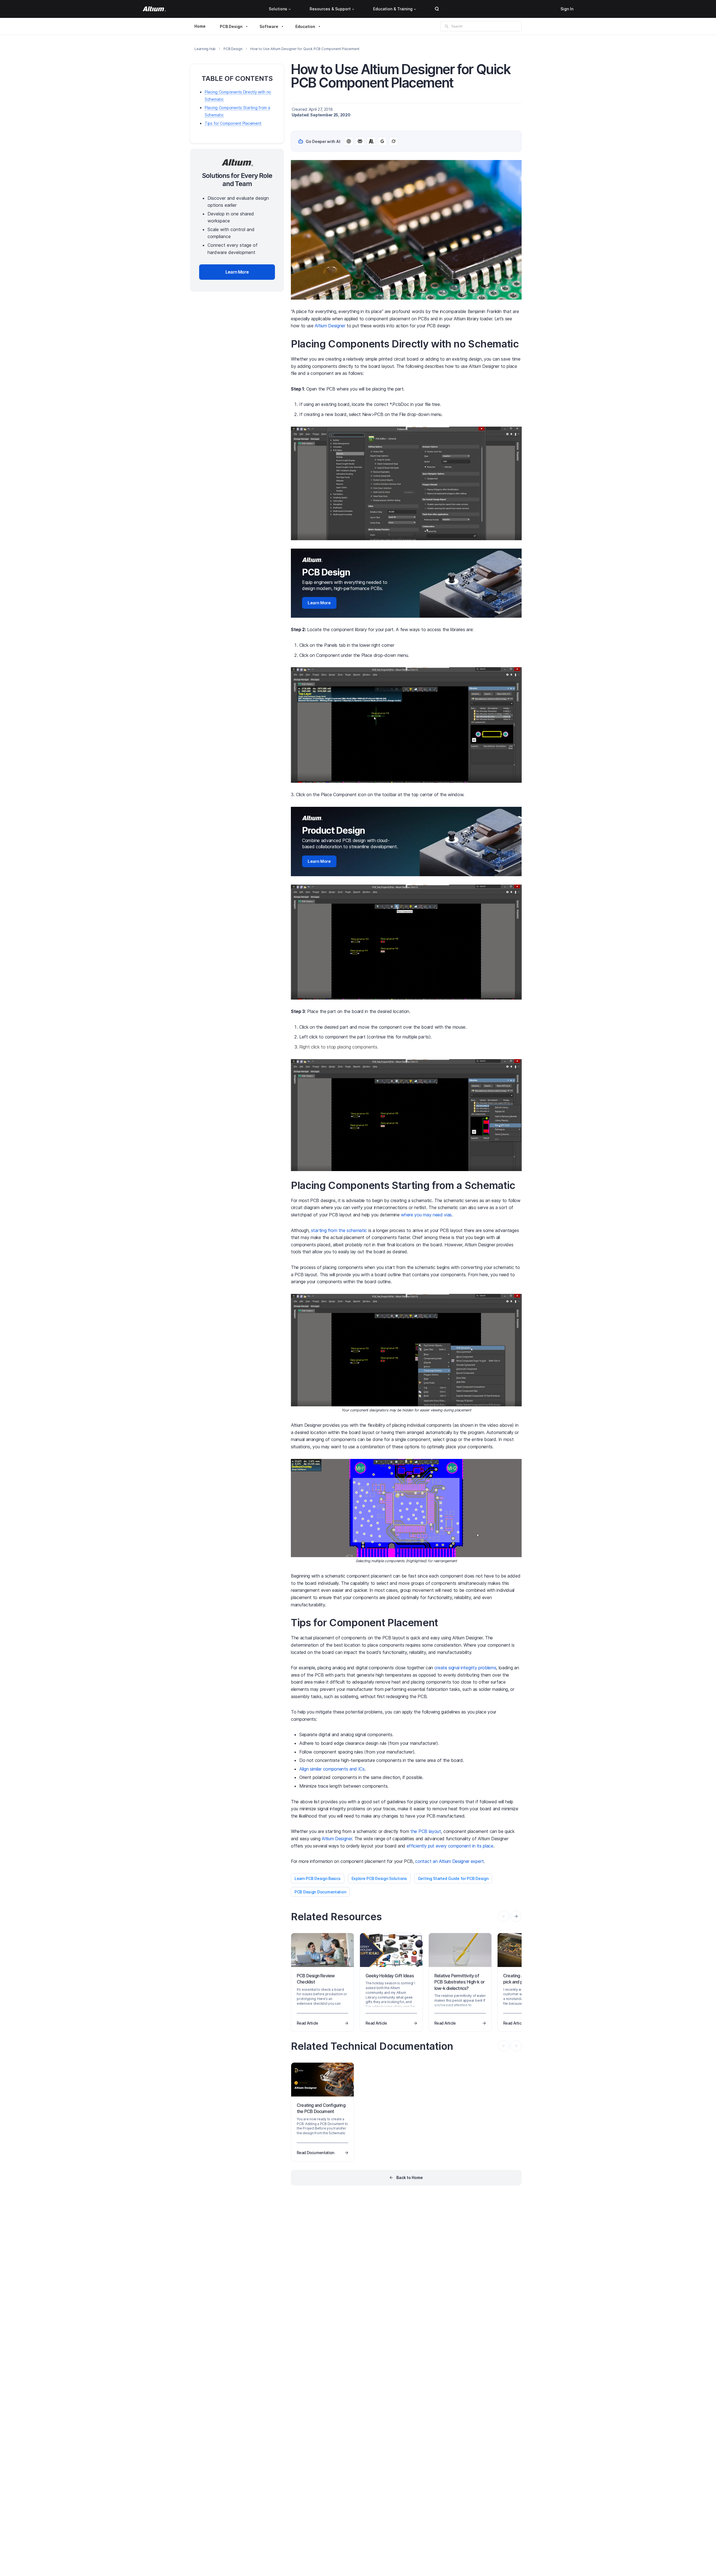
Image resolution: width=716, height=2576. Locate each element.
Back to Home (410, 2177)
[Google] (382, 141)
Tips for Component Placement (233, 123)
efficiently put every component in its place (450, 1846)
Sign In (567, 9)
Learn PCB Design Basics (318, 1878)
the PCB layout (426, 1831)
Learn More (319, 603)
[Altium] (154, 9)
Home (200, 26)
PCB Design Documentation (320, 1892)
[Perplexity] (360, 141)
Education (305, 26)
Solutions (278, 9)
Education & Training (393, 9)
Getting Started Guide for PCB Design (453, 1878)
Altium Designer (330, 326)
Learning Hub (205, 49)
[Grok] (394, 141)
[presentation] (516, 1916)
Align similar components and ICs (332, 1769)
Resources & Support (330, 9)
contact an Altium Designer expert (449, 1861)
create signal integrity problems (465, 1668)
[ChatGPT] (349, 141)
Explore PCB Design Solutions (379, 1878)
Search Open (437, 9)
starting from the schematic (339, 1230)
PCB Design (231, 26)
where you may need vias (426, 1215)
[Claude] (371, 141)
